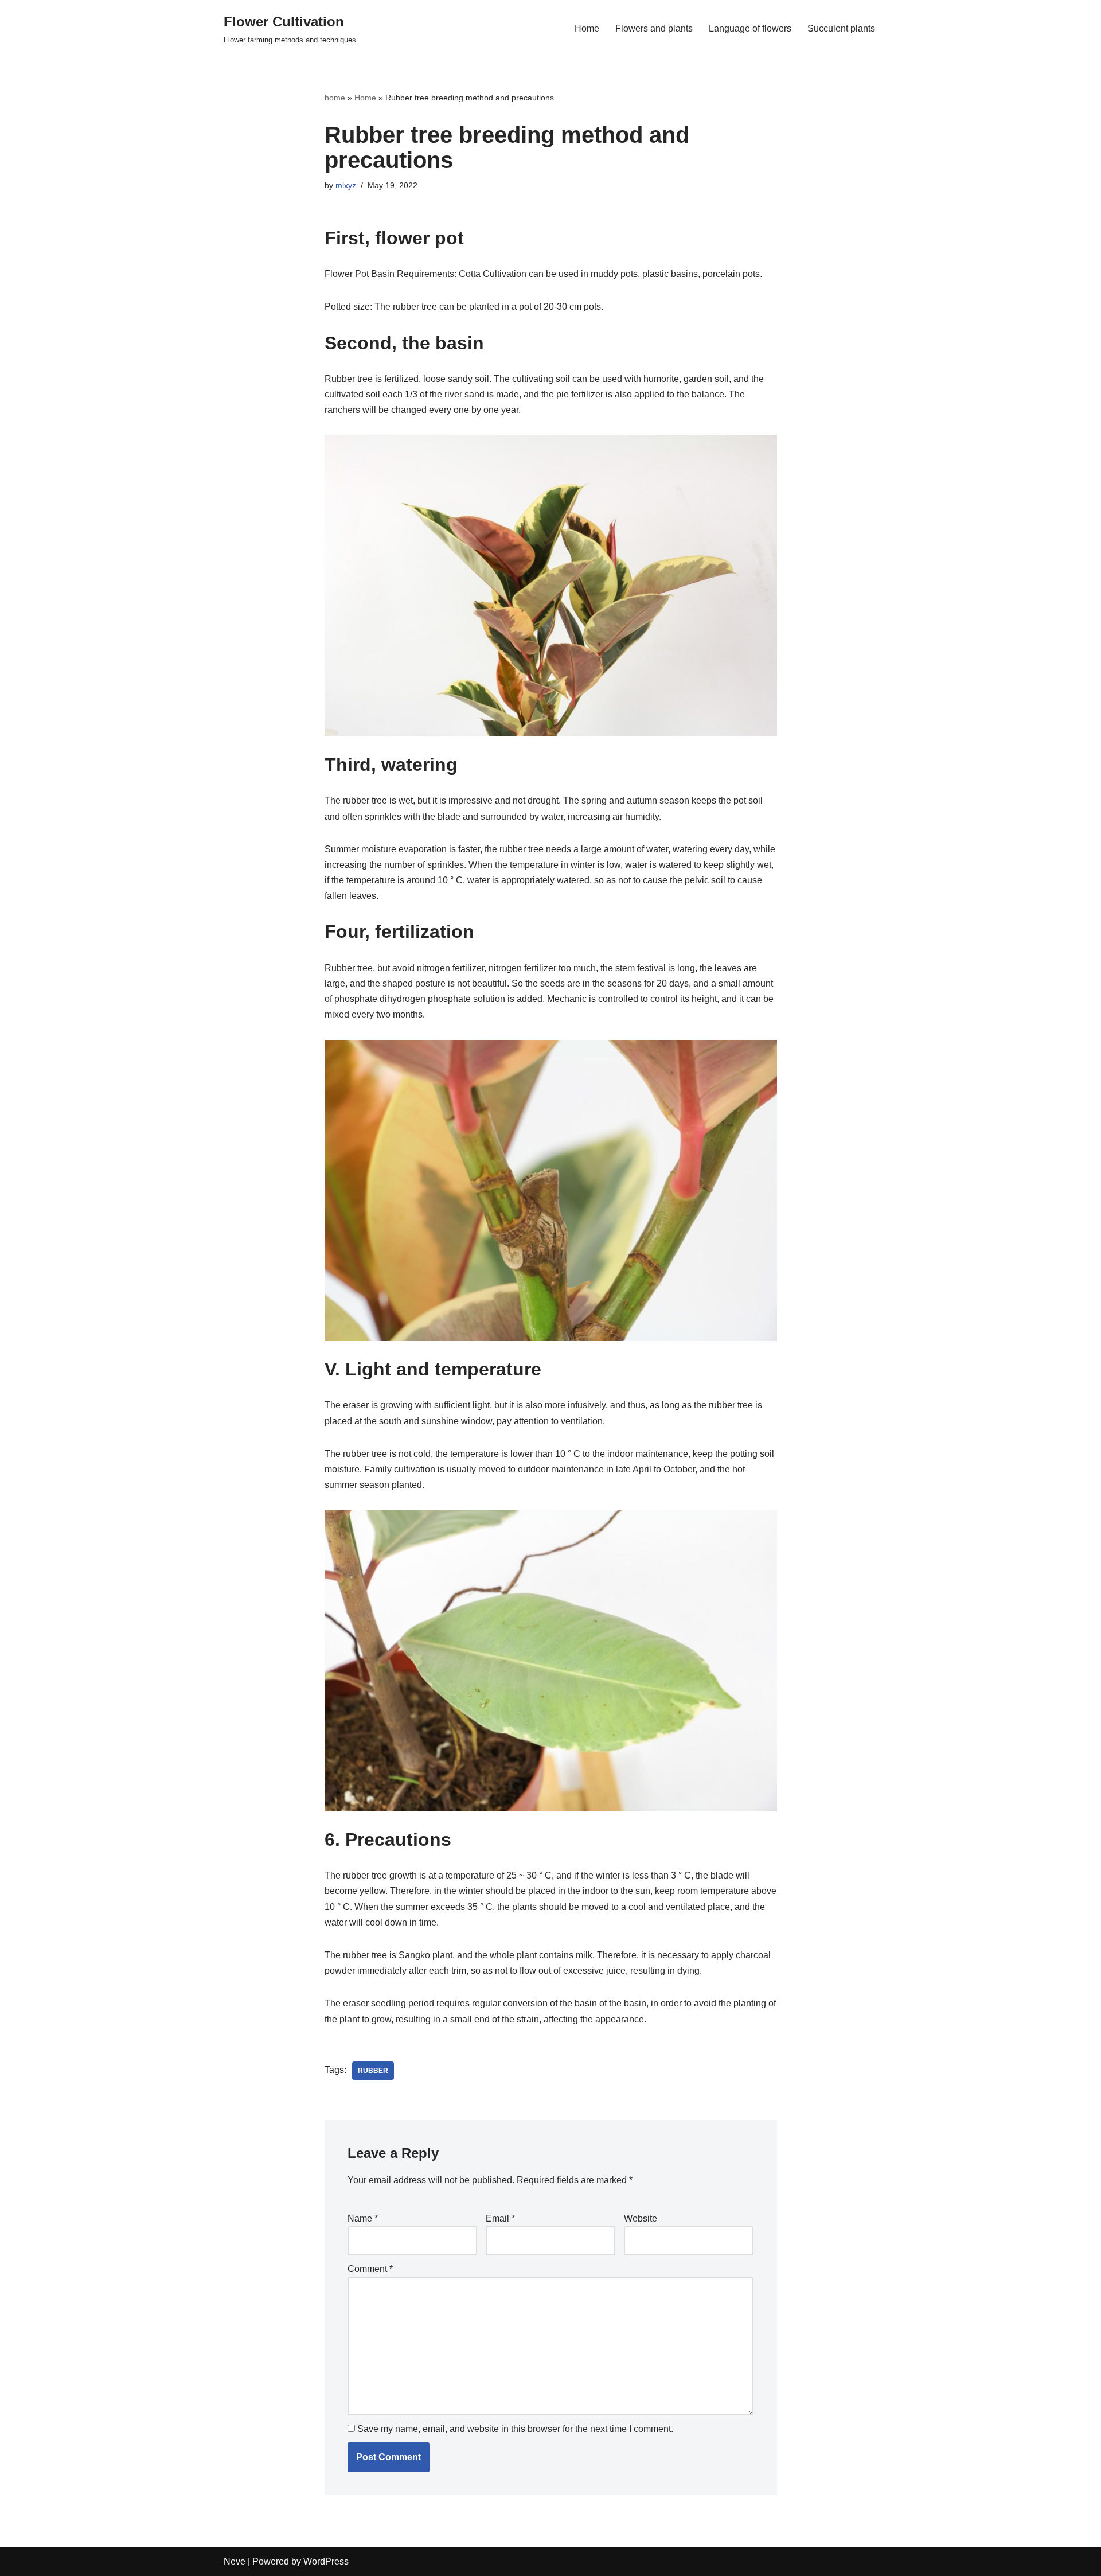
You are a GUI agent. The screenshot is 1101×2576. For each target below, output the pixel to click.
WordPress (326, 2561)
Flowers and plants (654, 28)
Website (641, 2218)
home (335, 98)
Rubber (373, 2071)
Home (587, 28)
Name (363, 2218)
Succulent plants (841, 28)
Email (500, 2218)
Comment (370, 2269)
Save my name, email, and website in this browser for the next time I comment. (515, 2429)
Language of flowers (750, 28)
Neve (235, 2561)
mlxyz (346, 185)
